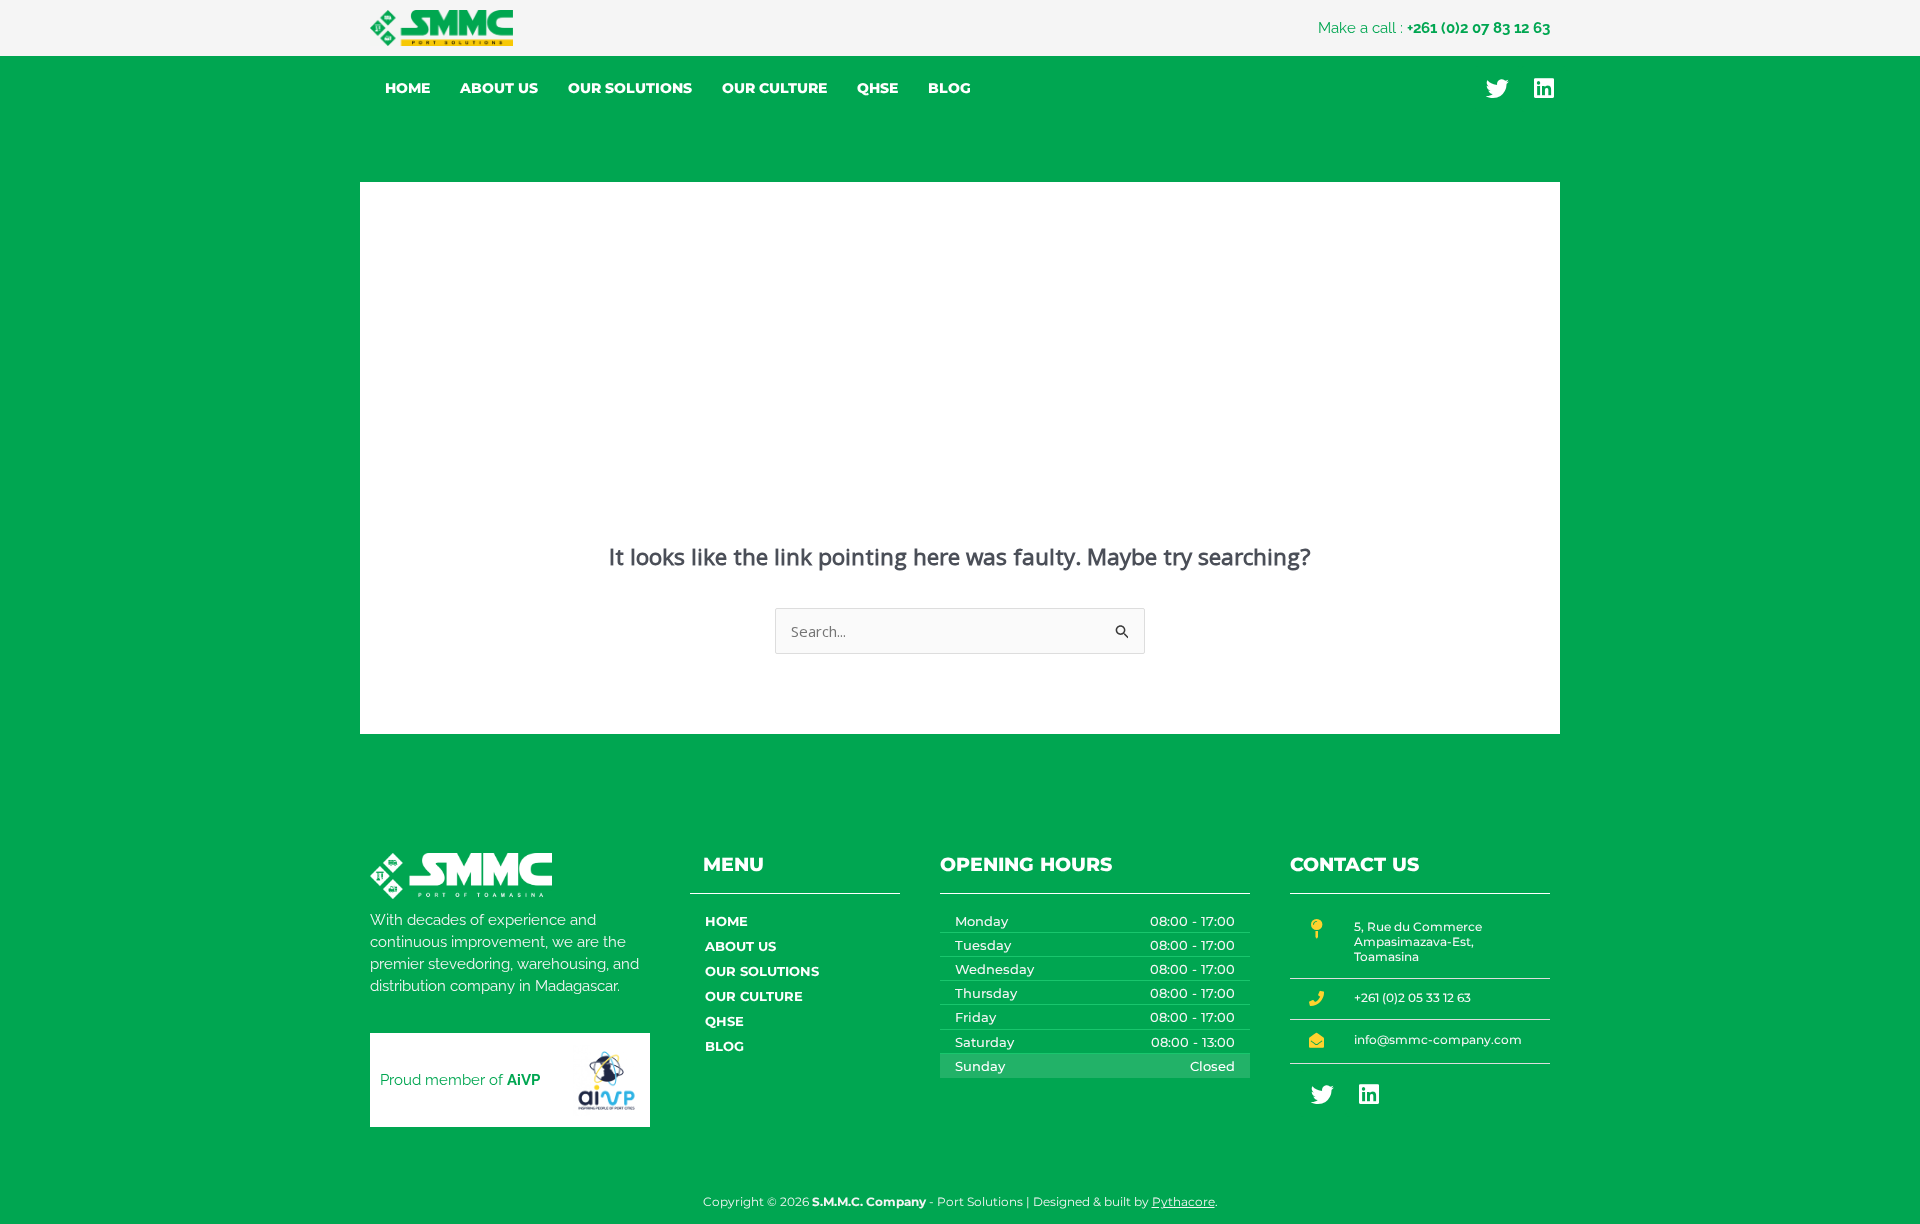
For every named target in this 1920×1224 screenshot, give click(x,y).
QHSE (877, 88)
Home (407, 88)
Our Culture (774, 88)
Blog (949, 88)
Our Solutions (630, 88)
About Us (499, 88)
